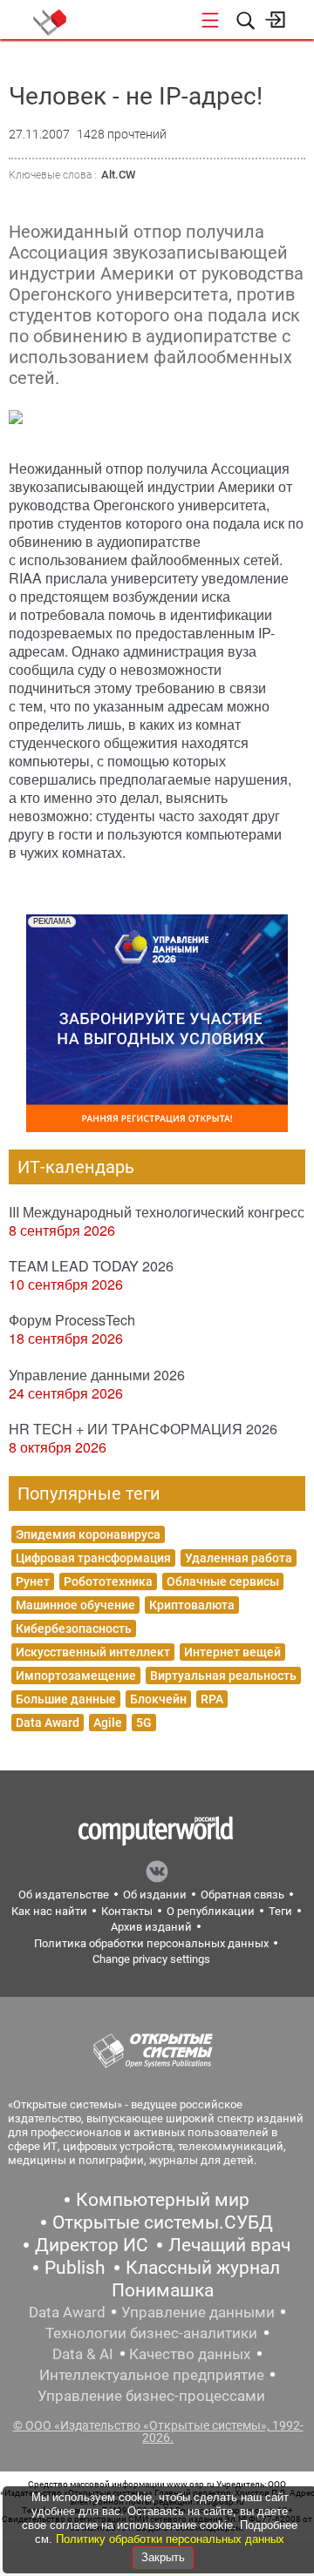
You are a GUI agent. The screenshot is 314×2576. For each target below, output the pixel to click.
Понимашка (163, 2290)
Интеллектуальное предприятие (152, 2375)
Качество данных (190, 2354)
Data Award (48, 1723)
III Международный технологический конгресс (157, 1212)
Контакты (127, 1911)
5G (144, 1723)
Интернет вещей (232, 1652)
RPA (212, 1699)
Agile (108, 1723)
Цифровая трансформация (93, 1558)
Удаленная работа (239, 1558)
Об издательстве (64, 1895)
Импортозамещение (76, 1676)
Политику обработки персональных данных (170, 2539)
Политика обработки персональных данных (151, 1943)
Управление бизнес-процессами (151, 2396)
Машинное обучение (75, 1605)
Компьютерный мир (163, 2200)
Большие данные (66, 1699)
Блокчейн (158, 1699)
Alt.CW (118, 175)
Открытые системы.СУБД (163, 2222)
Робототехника (108, 1581)
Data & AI (83, 2354)
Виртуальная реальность (223, 1676)
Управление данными (198, 2312)
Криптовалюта (192, 1605)
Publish (75, 2268)
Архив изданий (151, 1927)
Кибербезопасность (74, 1629)
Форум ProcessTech (72, 1320)
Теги (280, 1911)
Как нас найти (49, 1911)
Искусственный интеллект (93, 1652)
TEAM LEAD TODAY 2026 (91, 1266)
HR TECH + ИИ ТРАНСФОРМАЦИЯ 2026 (143, 1429)
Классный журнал (203, 2268)
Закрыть (163, 2557)
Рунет (33, 1581)
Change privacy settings (151, 1959)
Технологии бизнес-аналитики (151, 2333)
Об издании (155, 1895)
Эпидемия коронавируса (88, 1534)
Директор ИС (92, 2245)
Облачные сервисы (223, 1581)
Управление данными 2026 (97, 1375)
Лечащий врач (229, 2245)
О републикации (211, 1911)
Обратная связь (242, 1895)
